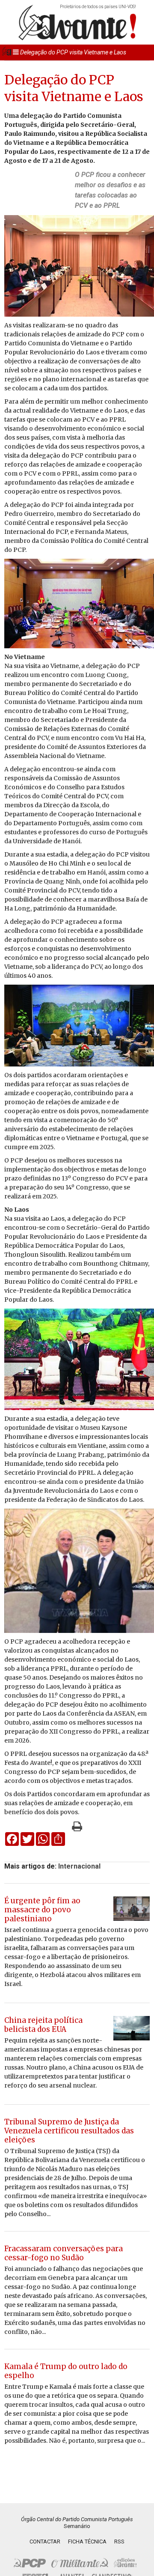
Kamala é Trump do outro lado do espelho (66, 2371)
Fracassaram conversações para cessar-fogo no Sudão (64, 2253)
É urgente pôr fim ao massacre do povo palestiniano (42, 1910)
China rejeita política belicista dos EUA (43, 2025)
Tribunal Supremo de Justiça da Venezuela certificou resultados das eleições (69, 2131)
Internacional (79, 1866)
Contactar (45, 2542)
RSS (119, 2542)
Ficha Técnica (87, 2542)
